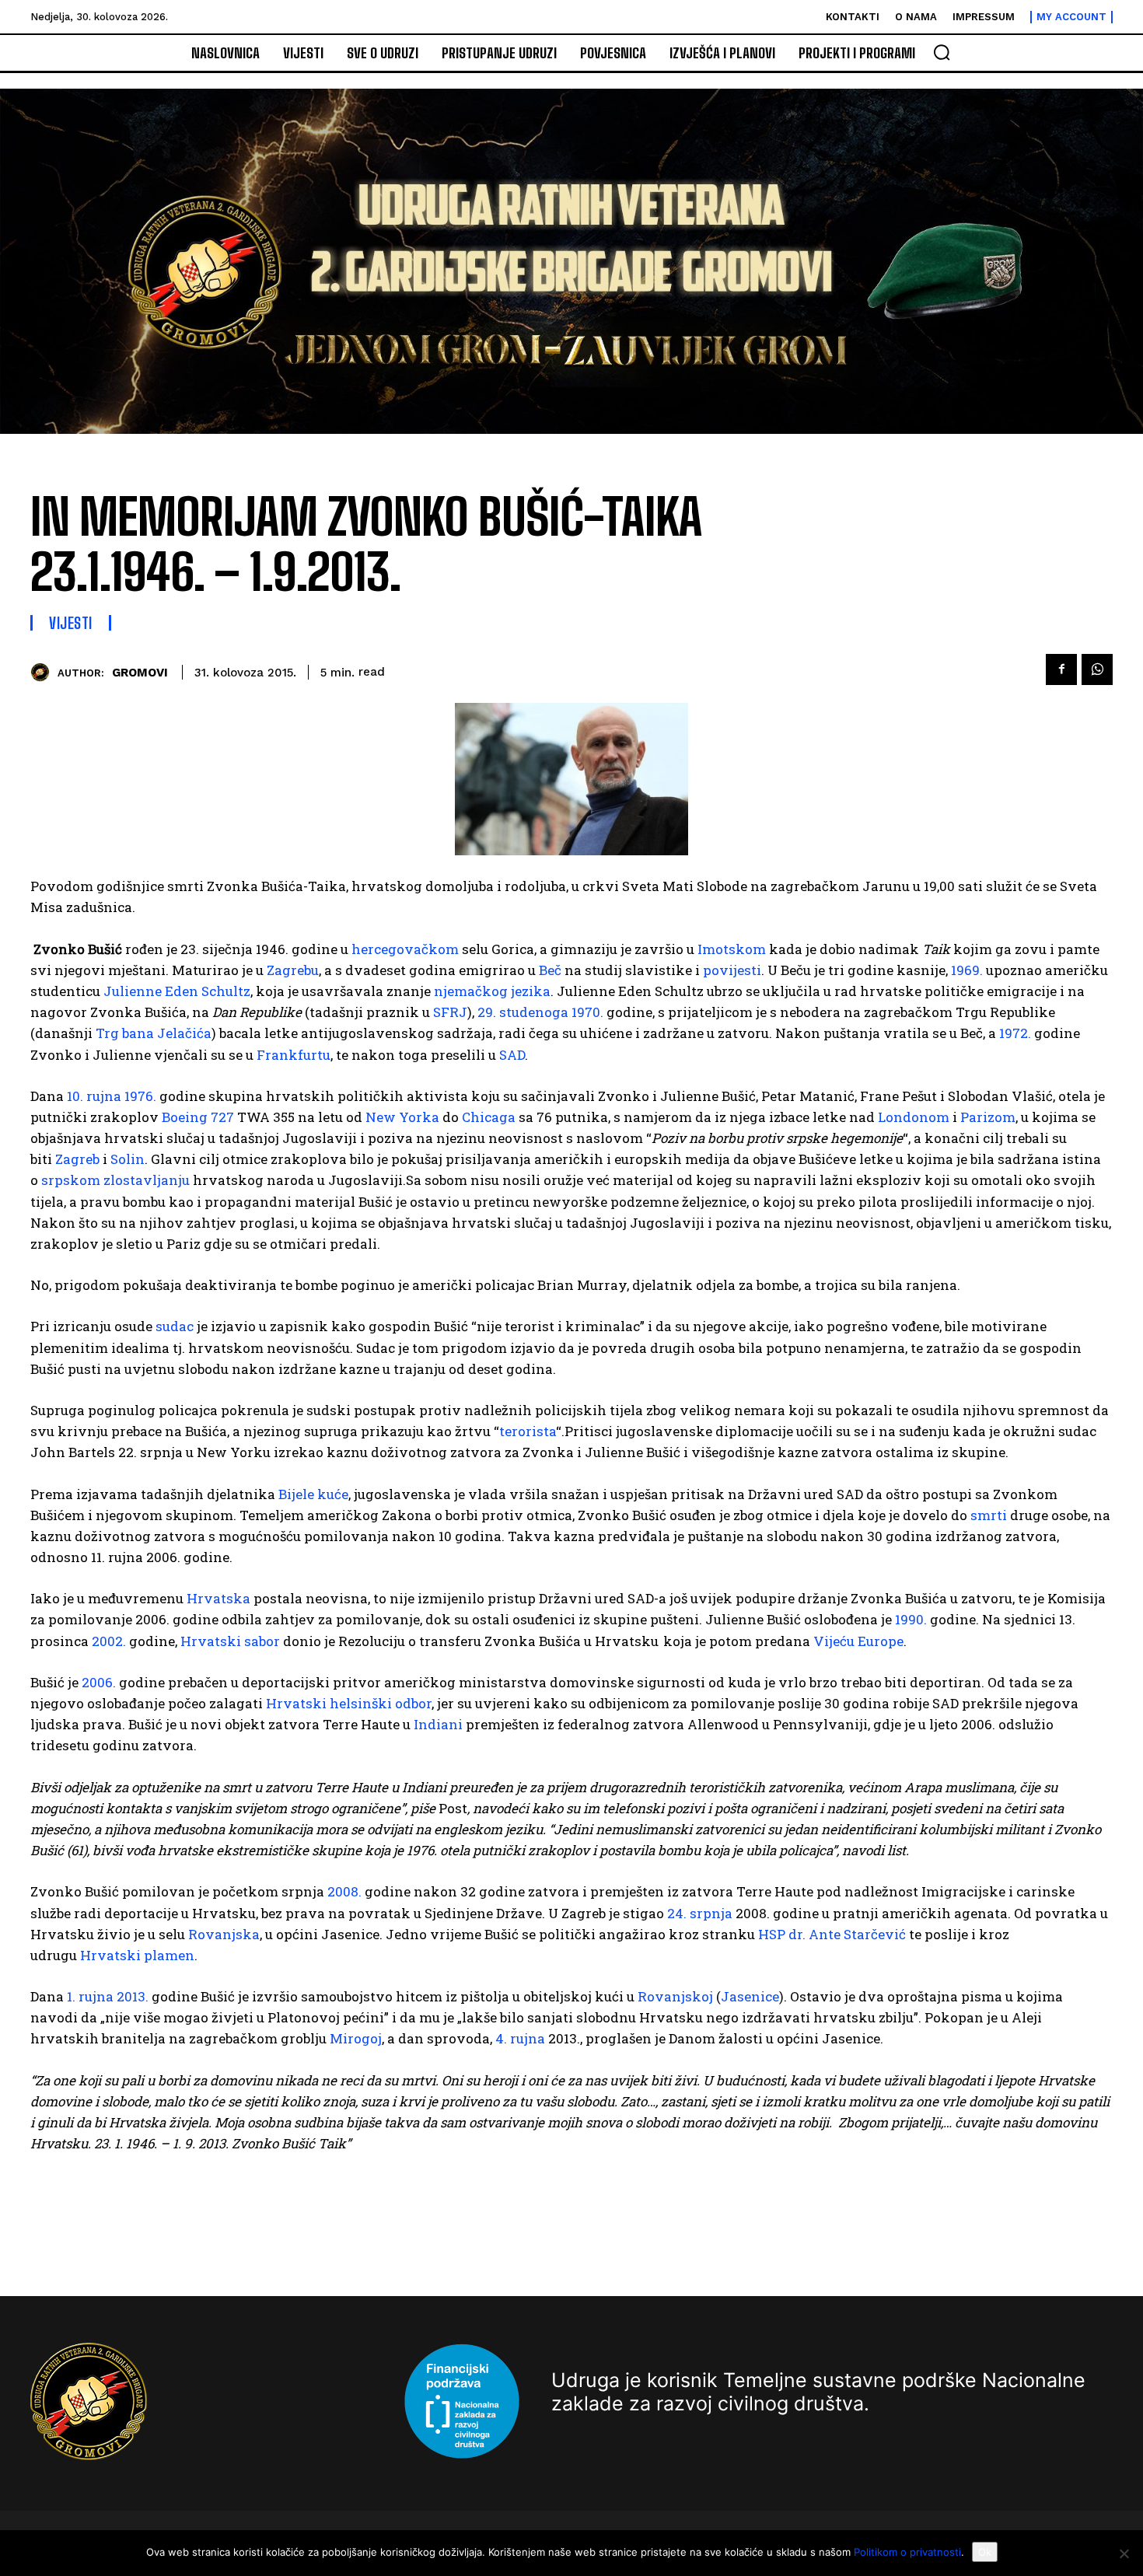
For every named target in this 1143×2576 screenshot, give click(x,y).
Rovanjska (224, 1934)
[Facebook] (1061, 669)
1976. (140, 1096)
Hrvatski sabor (230, 1641)
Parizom (988, 1117)
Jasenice (750, 1996)
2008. (344, 1891)
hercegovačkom (405, 949)
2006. (99, 1682)
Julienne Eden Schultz (177, 991)
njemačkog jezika (492, 991)
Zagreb (77, 1159)
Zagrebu (293, 970)
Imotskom (732, 949)
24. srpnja (700, 1913)
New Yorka (402, 1117)
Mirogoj (356, 2038)
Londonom (914, 1117)
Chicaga (489, 1117)
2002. (109, 1641)
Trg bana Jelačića (154, 1033)
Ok (985, 2552)
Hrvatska (218, 1598)
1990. (911, 1619)
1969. (967, 970)
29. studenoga (523, 1012)
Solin (128, 1159)
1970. (587, 1012)
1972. (1015, 1033)
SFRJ (450, 1012)
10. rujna (94, 1096)
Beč (550, 970)
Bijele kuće (313, 1494)
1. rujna (90, 1996)
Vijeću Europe (858, 1641)
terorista (528, 1431)
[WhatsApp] (1097, 669)
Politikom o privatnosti (907, 2552)
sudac (175, 1326)
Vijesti (71, 623)
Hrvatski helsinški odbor (349, 1703)
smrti (989, 1515)
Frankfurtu (294, 1055)
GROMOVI (140, 673)
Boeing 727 (198, 1117)
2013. (133, 1996)
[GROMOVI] (44, 672)
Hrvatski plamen (137, 1955)
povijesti (732, 970)
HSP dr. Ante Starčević (832, 1934)
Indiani (438, 1724)
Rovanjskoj (675, 1996)
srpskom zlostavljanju (115, 1180)
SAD (512, 1055)
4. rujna (520, 2038)
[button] (942, 52)
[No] (1124, 2553)
